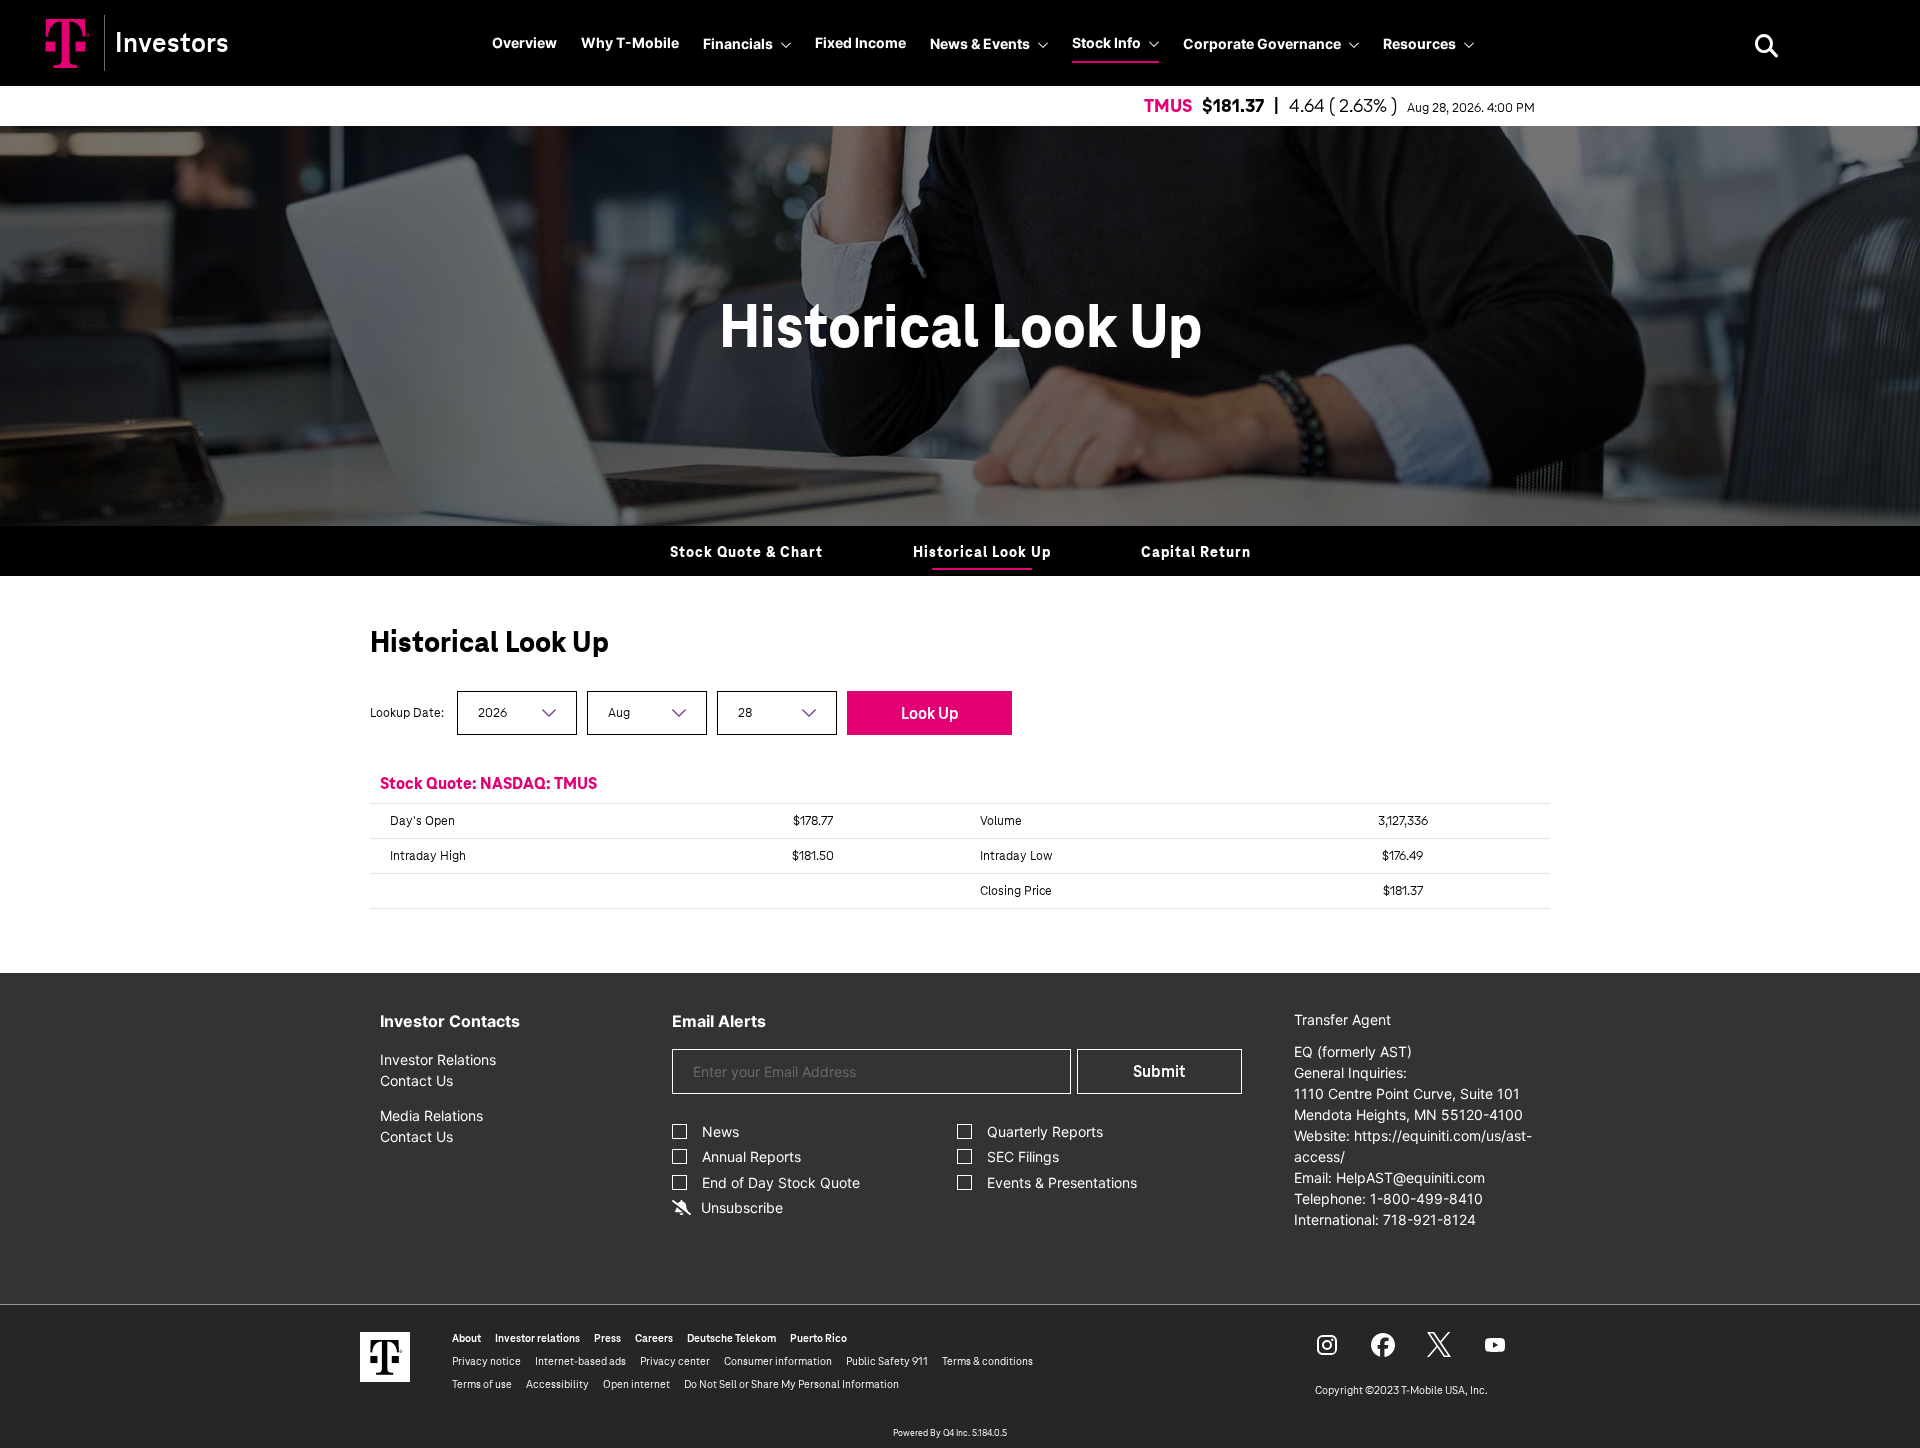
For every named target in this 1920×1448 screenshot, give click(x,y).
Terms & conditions (987, 1361)
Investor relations (537, 1338)
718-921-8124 (1429, 1219)
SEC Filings (1023, 1156)
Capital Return (1196, 552)
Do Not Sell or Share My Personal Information (791, 1384)
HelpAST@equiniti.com (1410, 1177)
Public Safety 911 (887, 1361)
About (466, 1338)
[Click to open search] (1766, 48)
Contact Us (416, 1080)
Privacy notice (486, 1361)
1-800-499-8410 (1426, 1198)
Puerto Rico (818, 1338)
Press (607, 1338)
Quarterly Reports (1045, 1131)
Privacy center (675, 1361)
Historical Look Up (982, 552)
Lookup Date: (408, 713)
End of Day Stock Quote (781, 1182)
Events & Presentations (1062, 1182)
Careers (654, 1338)
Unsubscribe (742, 1207)
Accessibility (557, 1384)
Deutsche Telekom (731, 1338)
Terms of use (482, 1384)
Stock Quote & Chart (746, 552)
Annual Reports (751, 1156)
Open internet (636, 1384)
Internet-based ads (580, 1361)
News (720, 1131)
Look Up (929, 713)
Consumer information (778, 1361)
